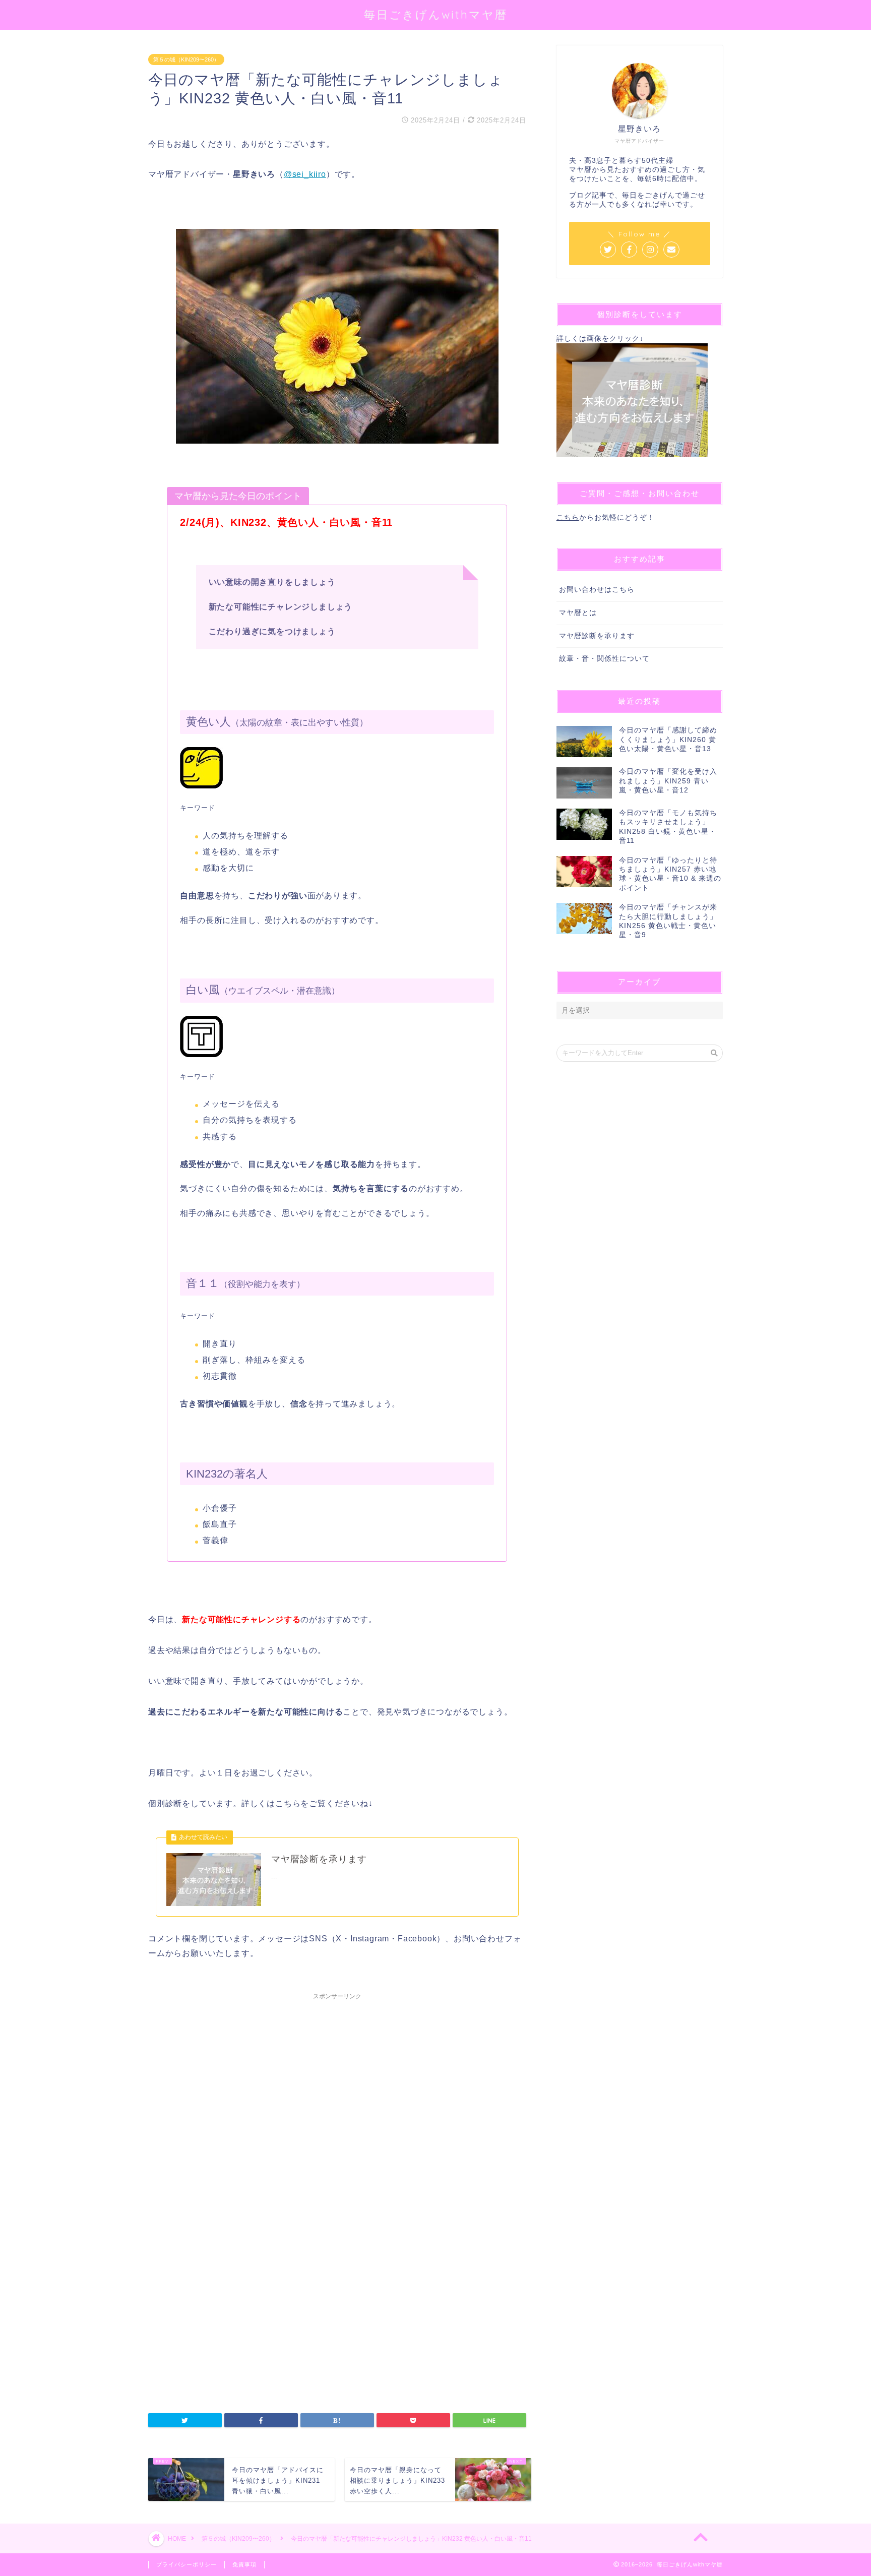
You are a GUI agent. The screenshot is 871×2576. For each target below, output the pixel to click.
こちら (568, 517)
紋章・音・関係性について (604, 659)
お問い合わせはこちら (597, 590)
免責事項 (244, 2564)
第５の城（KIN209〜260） (186, 59)
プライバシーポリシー (186, 2564)
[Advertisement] (337, 2118)
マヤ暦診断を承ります (597, 636)
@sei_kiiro (305, 174)
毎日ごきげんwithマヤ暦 (436, 14)
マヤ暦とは (578, 613)
